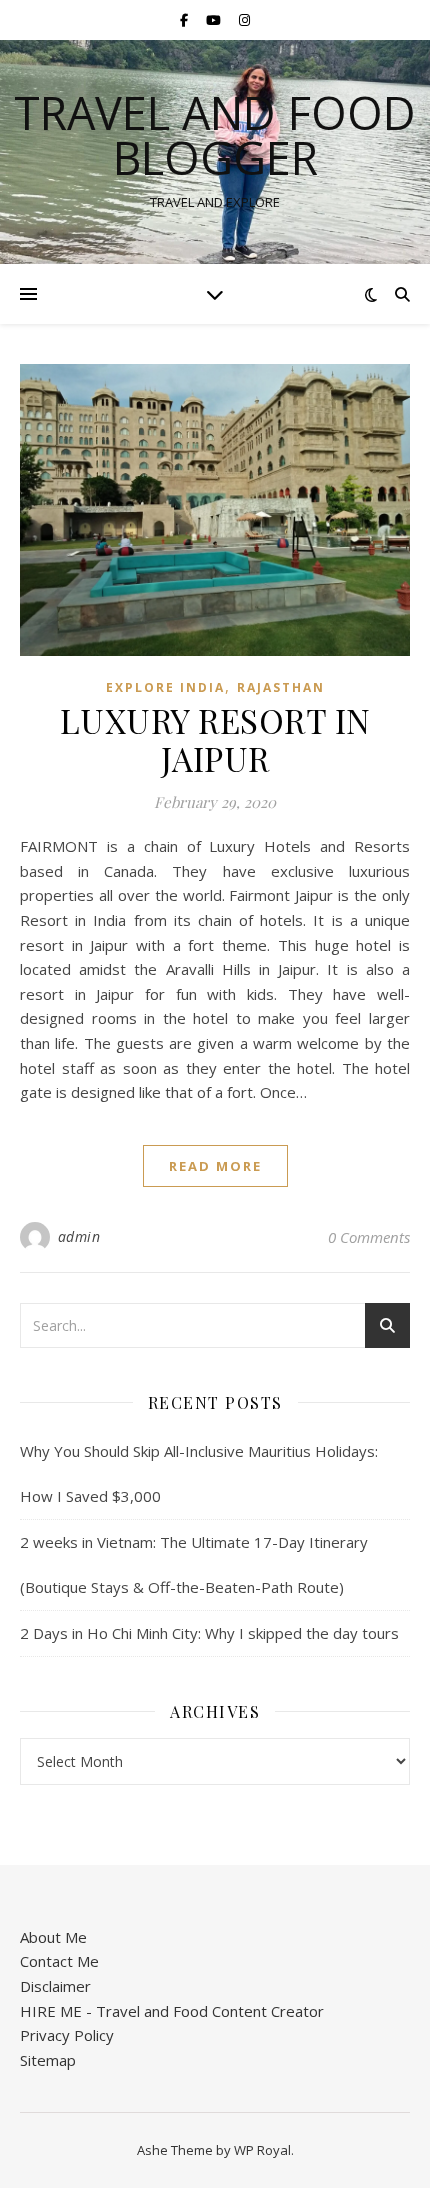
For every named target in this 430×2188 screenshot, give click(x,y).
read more (215, 1166)
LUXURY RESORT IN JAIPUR (215, 739)
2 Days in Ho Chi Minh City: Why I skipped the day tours (209, 1633)
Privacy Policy (67, 2035)
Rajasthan (281, 687)
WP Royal (262, 2150)
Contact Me (59, 1961)
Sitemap (48, 2060)
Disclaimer (55, 1986)
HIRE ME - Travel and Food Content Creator (172, 2011)
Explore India (165, 687)
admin (79, 1236)
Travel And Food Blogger (215, 135)
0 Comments (369, 1237)
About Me (53, 1937)
